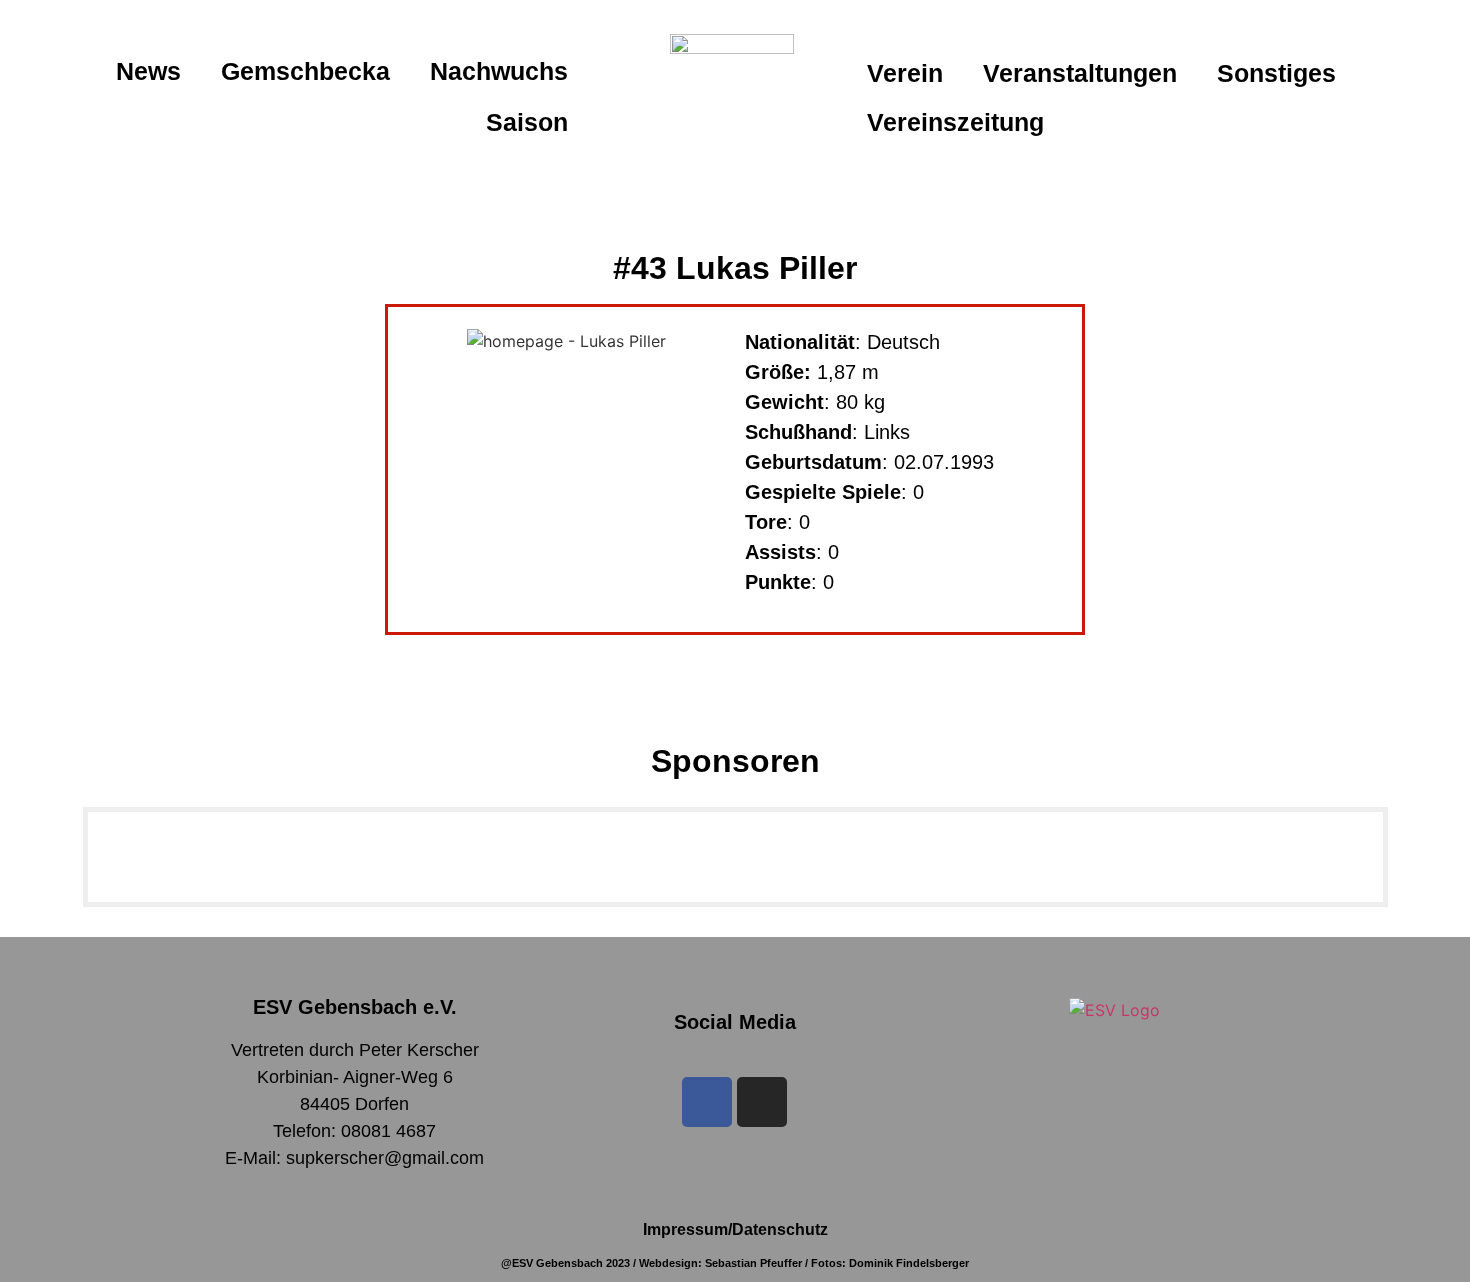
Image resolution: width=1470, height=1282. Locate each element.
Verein (905, 73)
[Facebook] (707, 1102)
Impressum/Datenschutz (735, 1229)
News (148, 71)
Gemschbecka (305, 71)
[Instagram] (762, 1102)
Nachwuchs (499, 71)
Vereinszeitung (955, 122)
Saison (527, 122)
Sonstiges (1276, 73)
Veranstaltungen (1080, 73)
